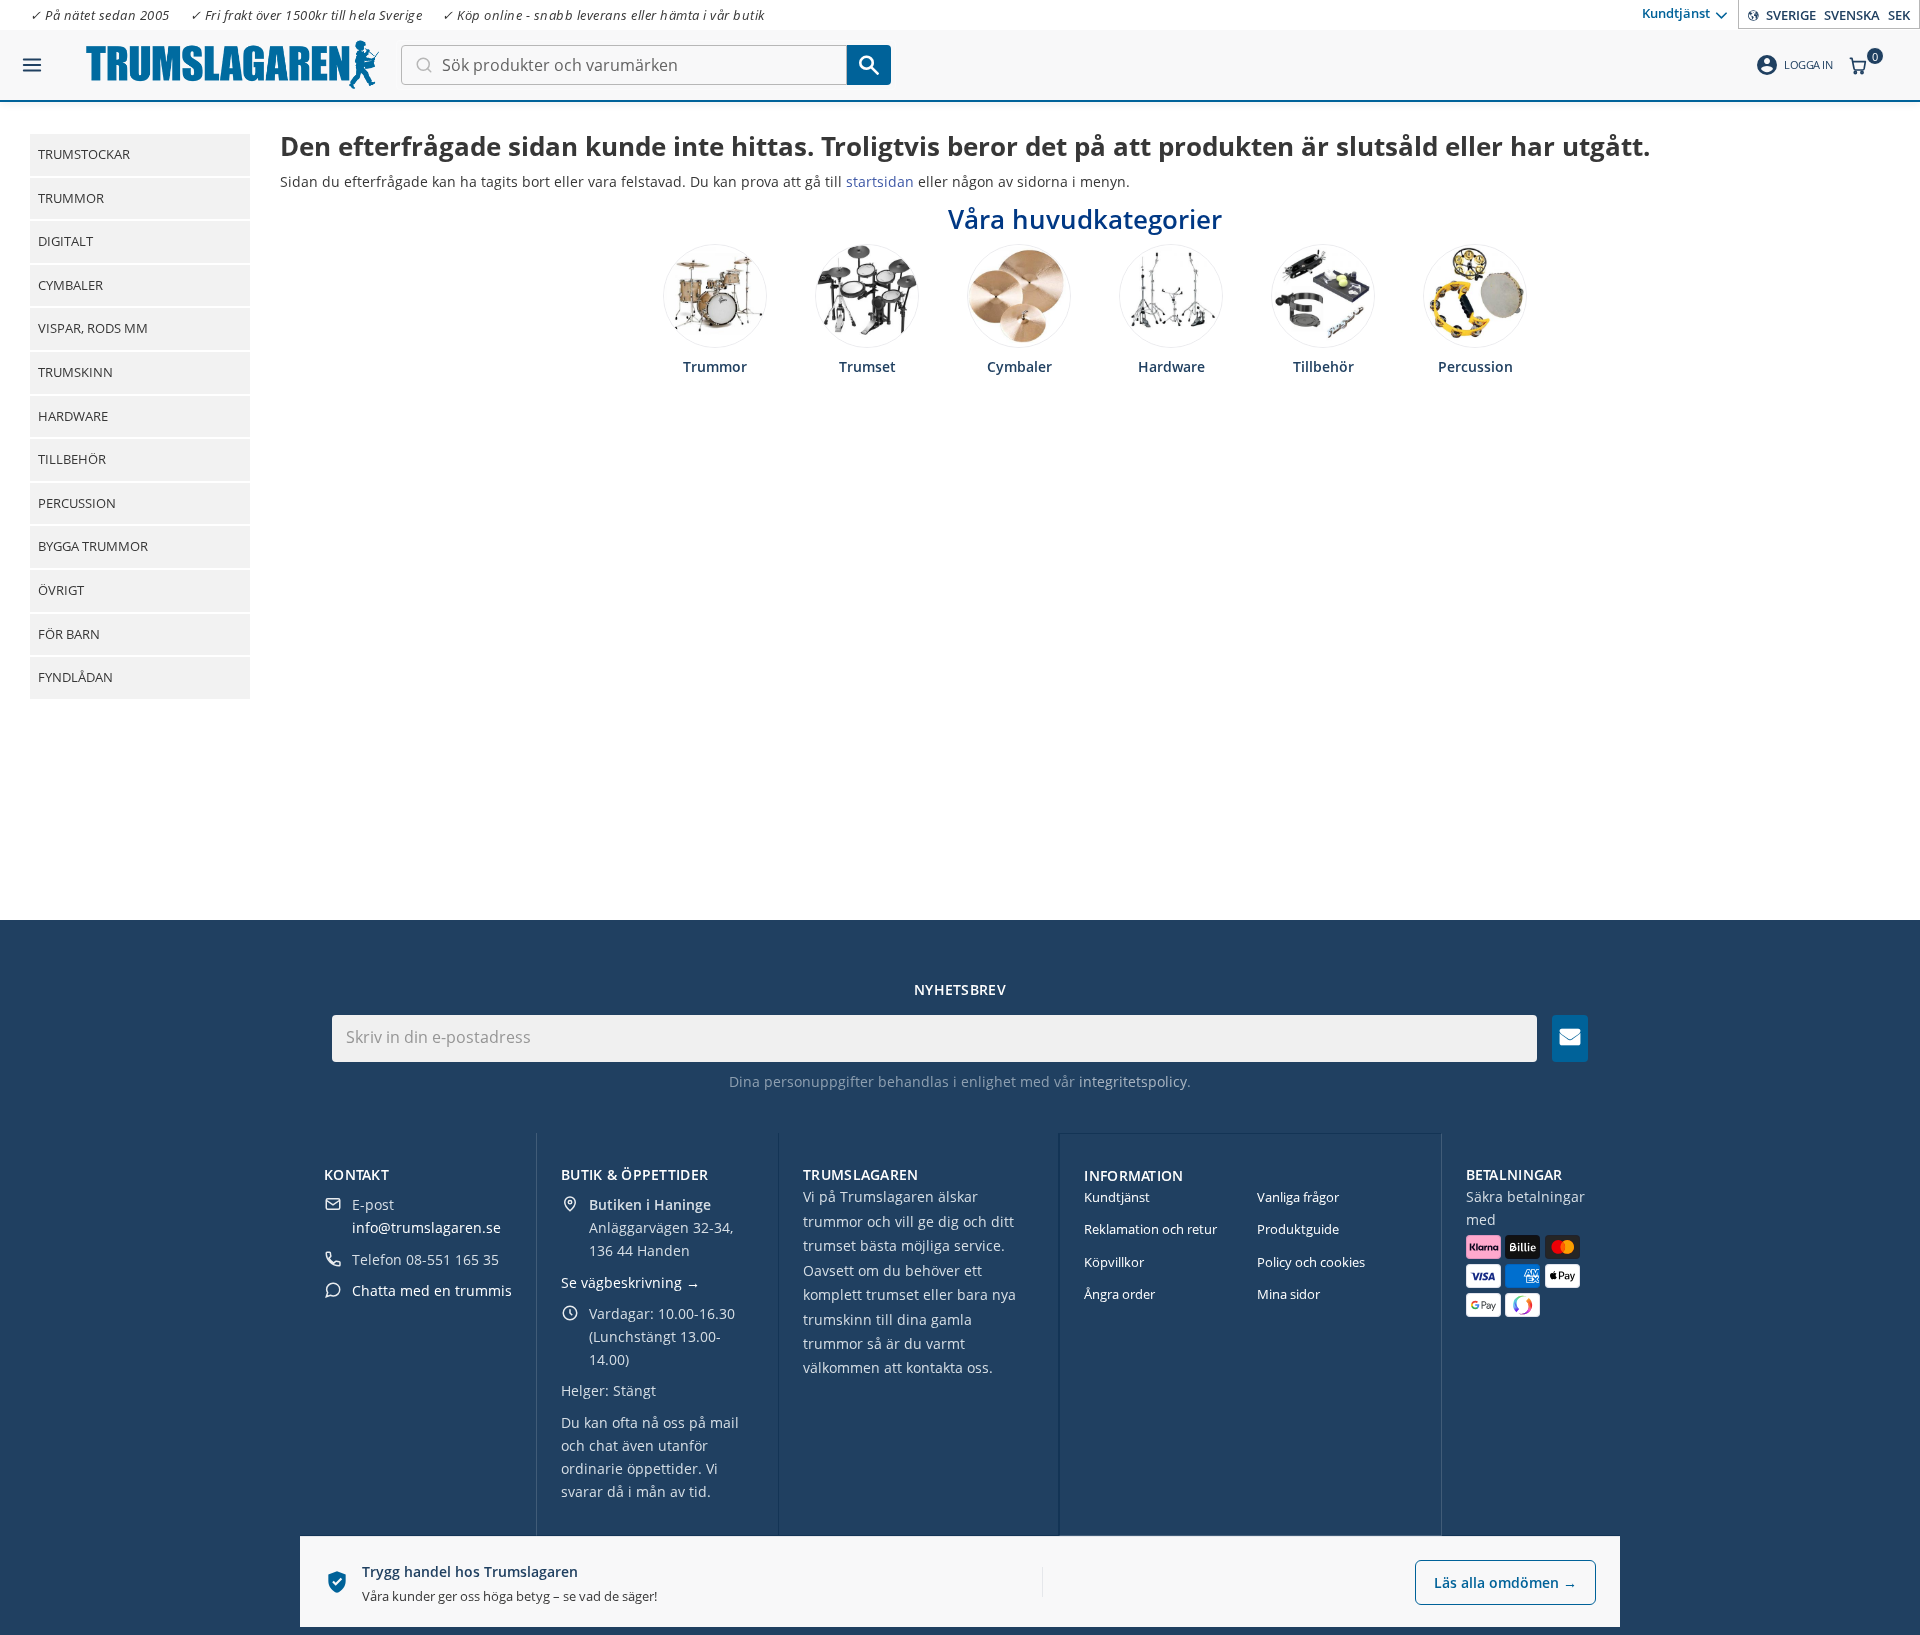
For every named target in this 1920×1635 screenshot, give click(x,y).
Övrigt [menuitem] (61, 590)
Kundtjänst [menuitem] (1676, 13)
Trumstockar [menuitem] (84, 154)
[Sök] (869, 65)
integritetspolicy (1133, 1081)
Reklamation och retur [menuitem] (1150, 1229)
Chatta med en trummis (432, 1290)
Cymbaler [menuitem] (70, 285)
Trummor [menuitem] (71, 198)
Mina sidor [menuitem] (1288, 1294)
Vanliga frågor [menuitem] (1298, 1197)
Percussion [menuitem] (77, 503)
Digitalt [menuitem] (65, 241)
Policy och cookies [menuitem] (1311, 1262)
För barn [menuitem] (69, 634)
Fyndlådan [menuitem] (75, 677)
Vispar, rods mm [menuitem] (93, 328)
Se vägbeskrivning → (630, 1282)
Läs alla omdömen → (1505, 1582)
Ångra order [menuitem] (1119, 1294)
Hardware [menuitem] (73, 416)
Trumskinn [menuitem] (75, 372)
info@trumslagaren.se (426, 1227)
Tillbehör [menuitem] (72, 459)
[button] (32, 57)
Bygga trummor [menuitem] (93, 546)
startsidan (880, 181)
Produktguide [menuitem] (1298, 1229)
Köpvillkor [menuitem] (1114, 1262)
